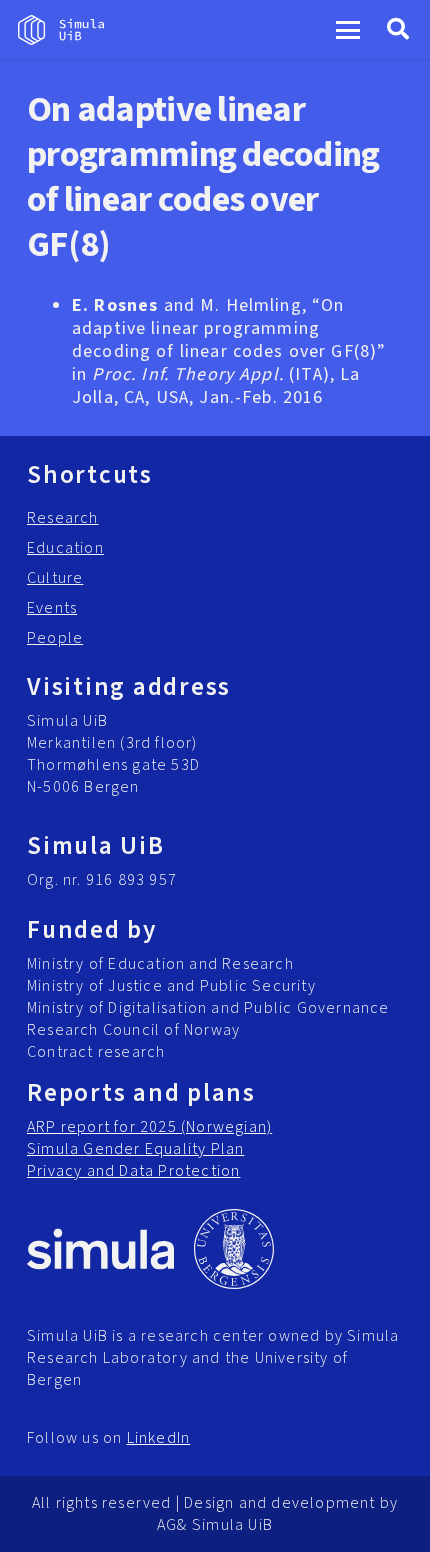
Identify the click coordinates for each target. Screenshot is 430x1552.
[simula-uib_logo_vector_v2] (61, 30)
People (55, 638)
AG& (172, 1525)
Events (52, 608)
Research (63, 518)
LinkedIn (159, 1438)
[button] (348, 30)
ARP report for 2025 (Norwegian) (149, 1127)
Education (65, 548)
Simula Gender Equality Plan (135, 1149)
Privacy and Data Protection (133, 1171)
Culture (55, 578)
